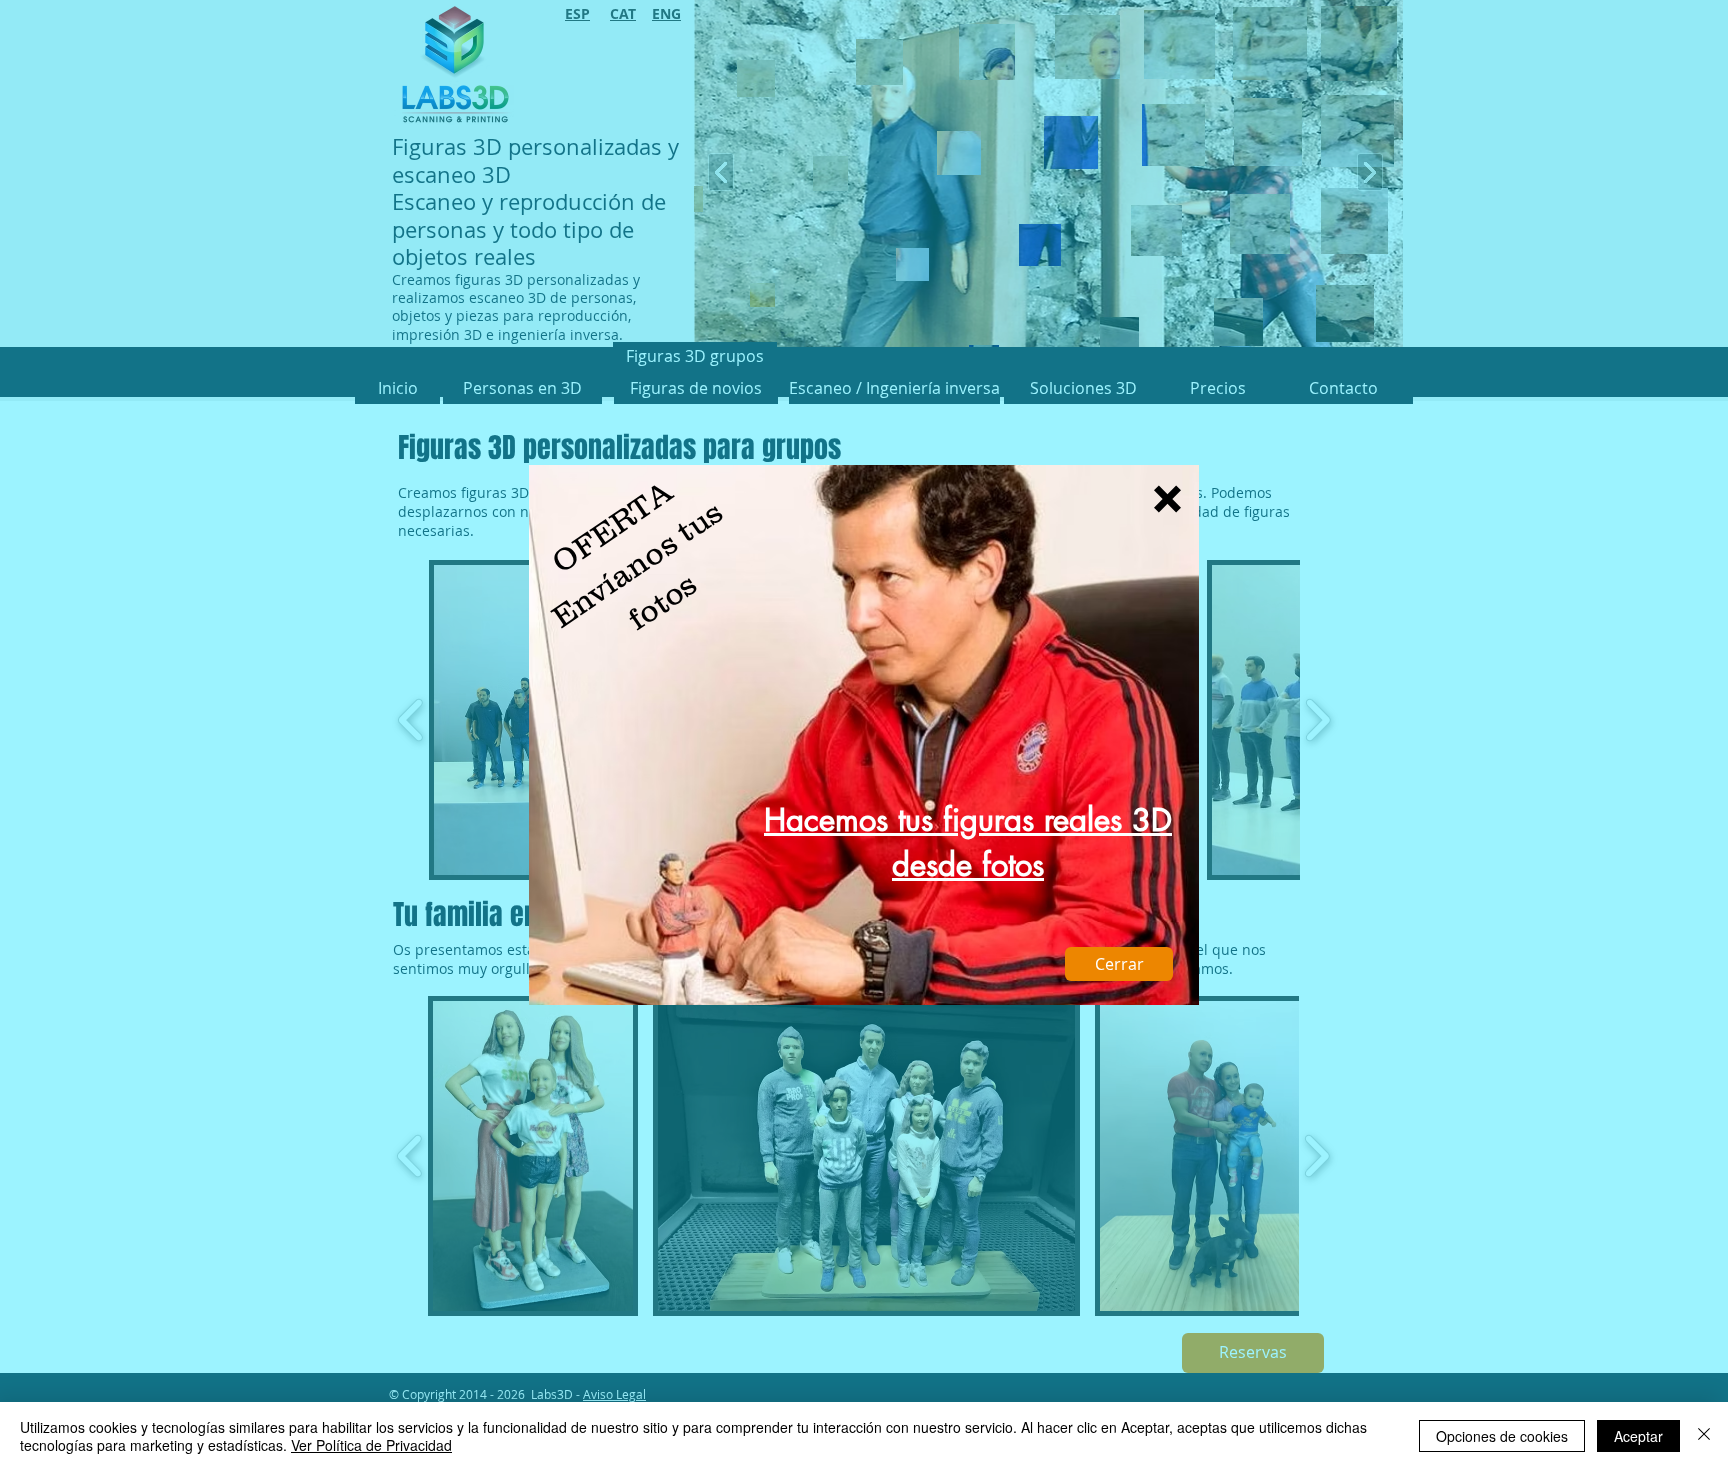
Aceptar (1638, 1436)
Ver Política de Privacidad (371, 1445)
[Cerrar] (1704, 1436)
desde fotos (968, 865)
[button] (1167, 499)
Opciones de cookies (1502, 1436)
